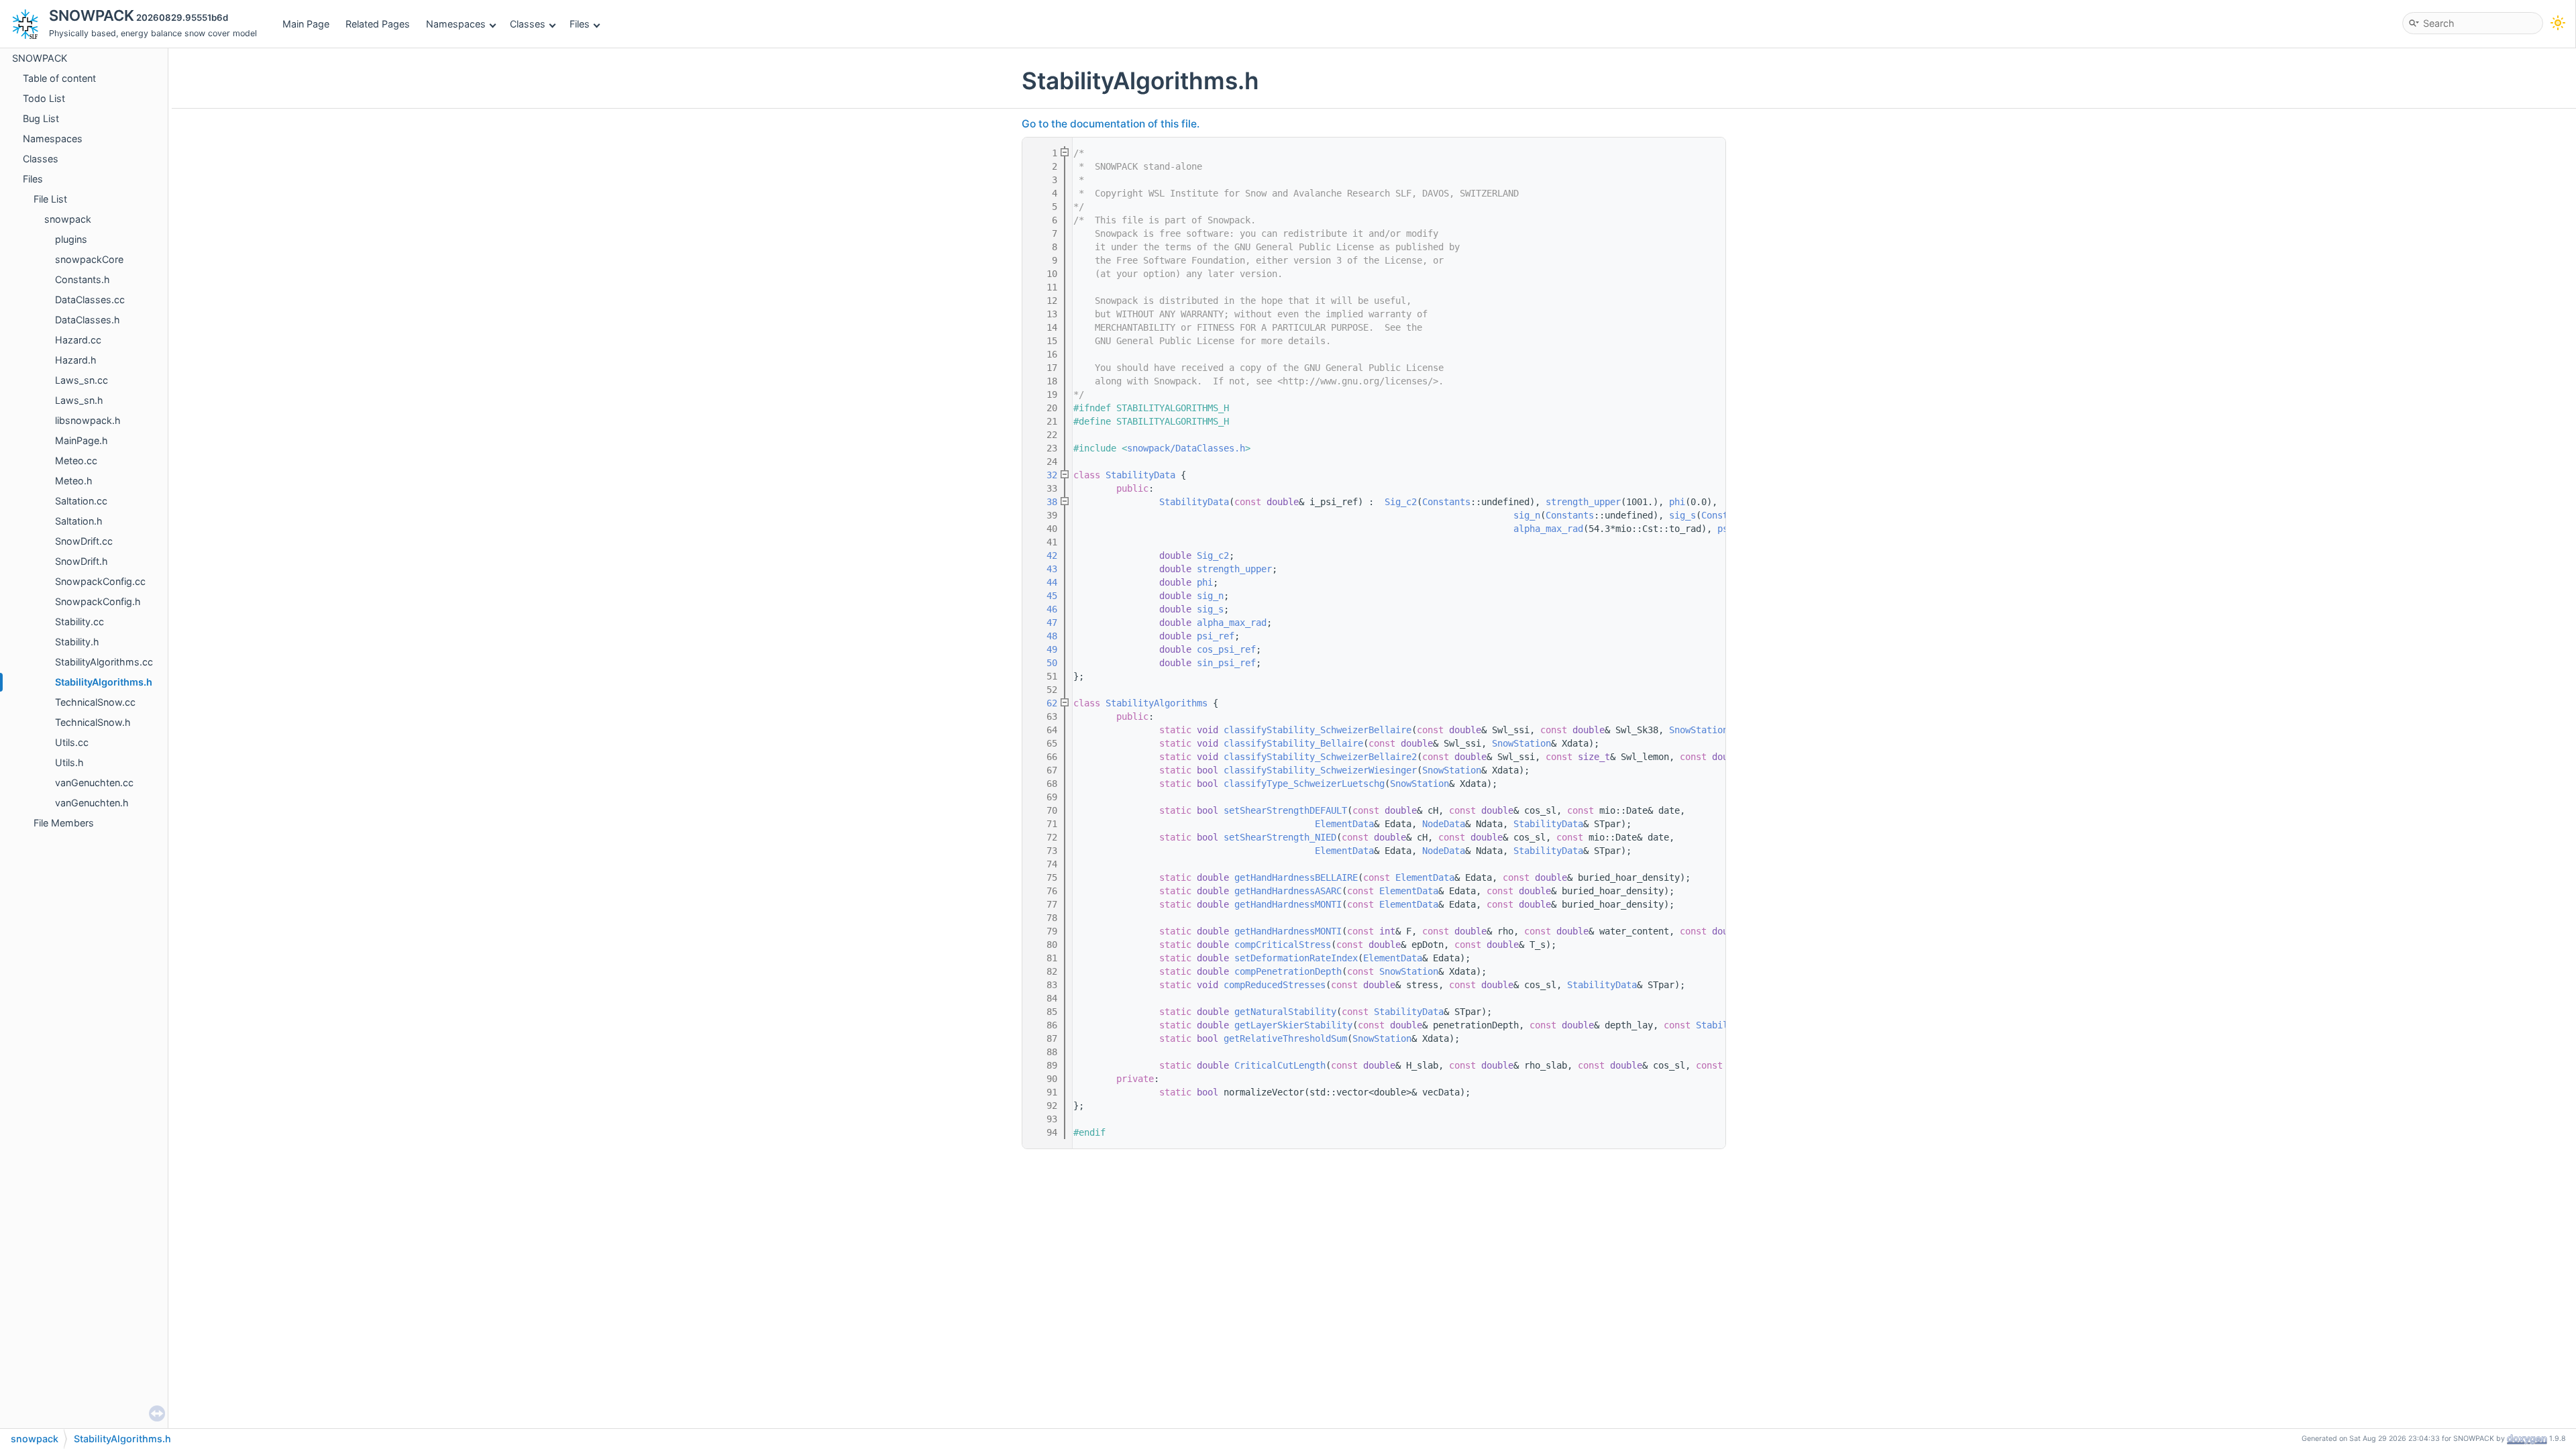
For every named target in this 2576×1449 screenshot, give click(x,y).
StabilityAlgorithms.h (104, 682)
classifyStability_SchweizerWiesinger (1320, 770)
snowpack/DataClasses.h (1186, 448)
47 (1044, 623)
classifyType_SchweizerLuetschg (1304, 784)
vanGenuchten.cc (94, 783)
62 (1044, 703)
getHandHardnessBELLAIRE (1296, 877)
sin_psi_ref (1226, 663)
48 (1044, 636)
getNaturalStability (1285, 1012)
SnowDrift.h (82, 561)
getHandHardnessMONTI (1288, 904)
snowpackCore (89, 259)
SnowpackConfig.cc (100, 581)
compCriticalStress (1283, 945)
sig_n (1527, 515)
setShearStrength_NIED (1280, 837)
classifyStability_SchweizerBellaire (1318, 730)
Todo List (44, 98)
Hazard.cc (78, 340)
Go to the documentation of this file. (1111, 124)
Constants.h (83, 279)
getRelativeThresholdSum (1285, 1038)
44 (1044, 582)
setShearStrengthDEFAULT (1285, 810)
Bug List (41, 118)
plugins (71, 239)
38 (1044, 502)
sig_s (1682, 515)
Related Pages (378, 24)
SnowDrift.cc (84, 541)
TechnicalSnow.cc (95, 702)
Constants (1446, 502)
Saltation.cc (81, 501)
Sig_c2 (1401, 502)
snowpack (68, 219)
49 (1044, 649)
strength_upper (1583, 502)
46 (1044, 609)
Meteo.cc (76, 461)
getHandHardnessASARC (1288, 891)
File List (50, 199)
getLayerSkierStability (1293, 1025)
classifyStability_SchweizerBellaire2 (1320, 757)
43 (1044, 569)
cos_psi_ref (1226, 649)
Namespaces (456, 24)
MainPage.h (82, 440)
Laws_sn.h (79, 400)
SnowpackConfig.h (98, 601)
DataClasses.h (88, 320)
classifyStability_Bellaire (1293, 743)
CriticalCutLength (1280, 1065)
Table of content (59, 78)
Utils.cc (72, 742)
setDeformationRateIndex (1296, 958)
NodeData (1444, 824)
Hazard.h (76, 360)
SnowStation (1699, 730)
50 (1044, 663)
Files (580, 24)
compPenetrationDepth (1288, 971)
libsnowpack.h (88, 420)
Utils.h (69, 762)
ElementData (1344, 824)
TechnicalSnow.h (93, 722)
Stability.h (77, 642)
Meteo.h (74, 481)
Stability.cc (79, 622)
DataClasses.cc (90, 300)
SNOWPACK (40, 58)
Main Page (306, 24)
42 (1044, 555)
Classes (528, 24)
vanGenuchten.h (92, 803)
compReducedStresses (1275, 985)
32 (1044, 475)
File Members (64, 823)
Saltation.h (79, 521)
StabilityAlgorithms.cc (104, 662)
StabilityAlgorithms (1157, 703)
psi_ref (1216, 636)
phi (1677, 502)
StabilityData (1140, 475)
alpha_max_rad (1548, 529)
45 (1044, 596)
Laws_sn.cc (82, 380)
